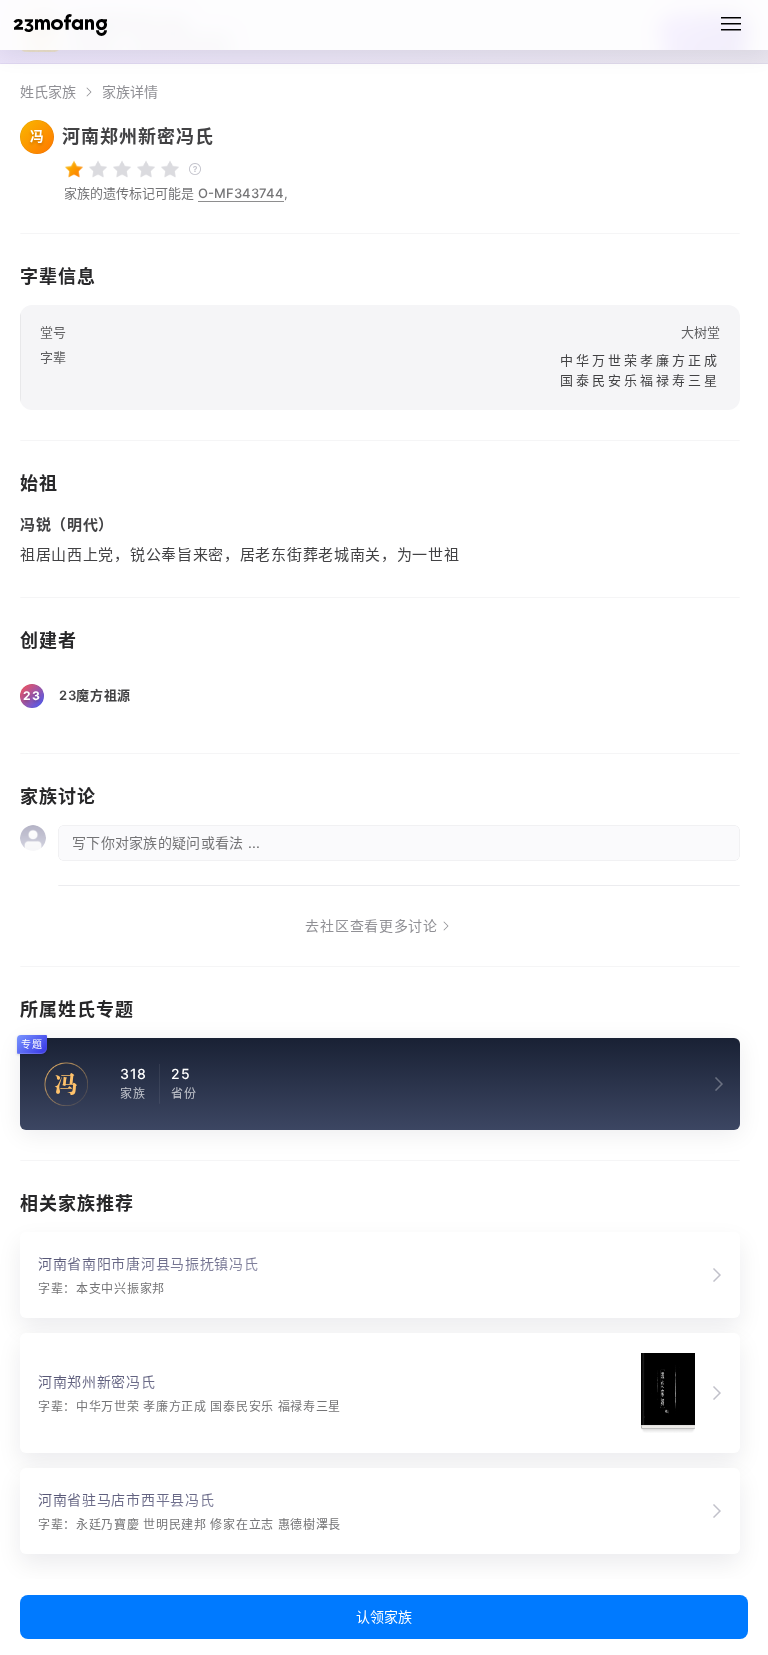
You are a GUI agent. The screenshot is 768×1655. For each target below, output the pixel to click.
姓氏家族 (48, 92)
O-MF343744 (241, 193)
